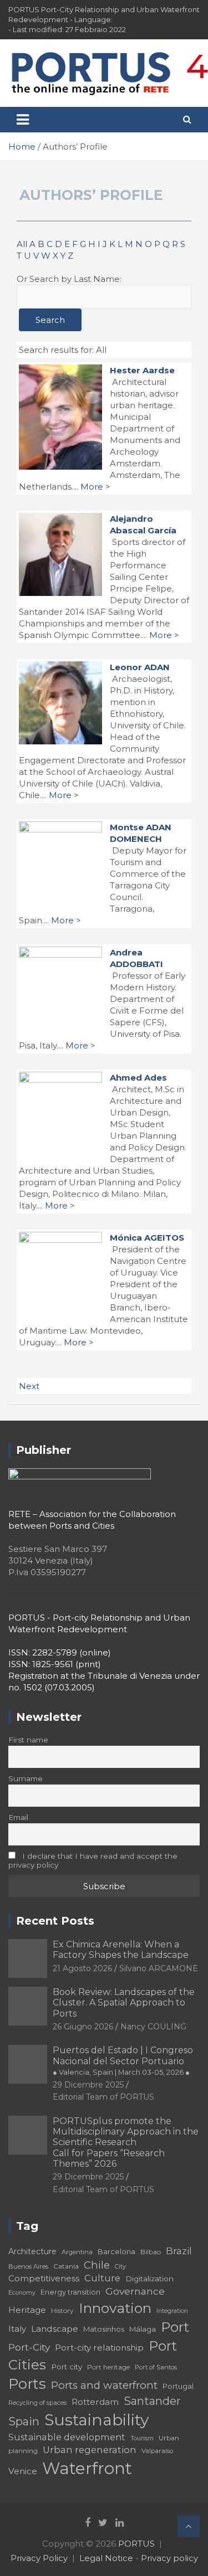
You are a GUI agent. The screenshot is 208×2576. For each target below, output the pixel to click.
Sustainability (97, 2420)
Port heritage (108, 2367)
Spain (24, 2421)
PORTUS (136, 2544)
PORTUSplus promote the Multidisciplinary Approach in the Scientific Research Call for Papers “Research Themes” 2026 (126, 2142)
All (22, 244)
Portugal (178, 2386)
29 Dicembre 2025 (88, 2085)
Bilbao (151, 2252)
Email (18, 1817)
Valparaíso (157, 2451)
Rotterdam (95, 2402)
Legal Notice (106, 2558)
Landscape (55, 2329)
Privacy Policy (39, 2558)
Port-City (29, 2347)
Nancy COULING (153, 2027)
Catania (66, 2266)
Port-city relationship (99, 2348)
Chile (97, 2265)
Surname (26, 1778)
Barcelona (116, 2251)
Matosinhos (104, 2329)
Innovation (115, 2308)
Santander (152, 2401)
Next (29, 1386)
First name (28, 1740)
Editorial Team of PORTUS (103, 2097)
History (62, 2310)
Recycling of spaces (37, 2403)
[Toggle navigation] (23, 120)
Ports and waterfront (104, 2385)
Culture (102, 2278)
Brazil (179, 2251)
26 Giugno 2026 (83, 2027)
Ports (27, 2384)
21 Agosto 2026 (82, 1968)
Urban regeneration (90, 2450)
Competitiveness (44, 2278)
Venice (23, 2471)
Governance (135, 2291)
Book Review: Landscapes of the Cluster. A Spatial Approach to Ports (124, 2002)
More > (95, 487)
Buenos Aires (28, 2266)
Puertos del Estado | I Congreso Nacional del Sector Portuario (123, 2060)
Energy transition (70, 2292)
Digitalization (149, 2279)
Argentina (77, 2252)
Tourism (142, 2438)
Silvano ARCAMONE (159, 1968)
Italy (17, 2329)
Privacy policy (169, 2558)
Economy (22, 2293)
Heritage (27, 2310)
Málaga (143, 2329)
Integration (172, 2311)
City (120, 2267)
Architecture (32, 2251)
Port (175, 2327)
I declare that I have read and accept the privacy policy (93, 1860)
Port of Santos (156, 2367)
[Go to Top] (189, 2526)
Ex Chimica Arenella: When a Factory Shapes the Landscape (121, 1950)
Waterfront (87, 2468)
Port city (67, 2367)
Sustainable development (67, 2437)
